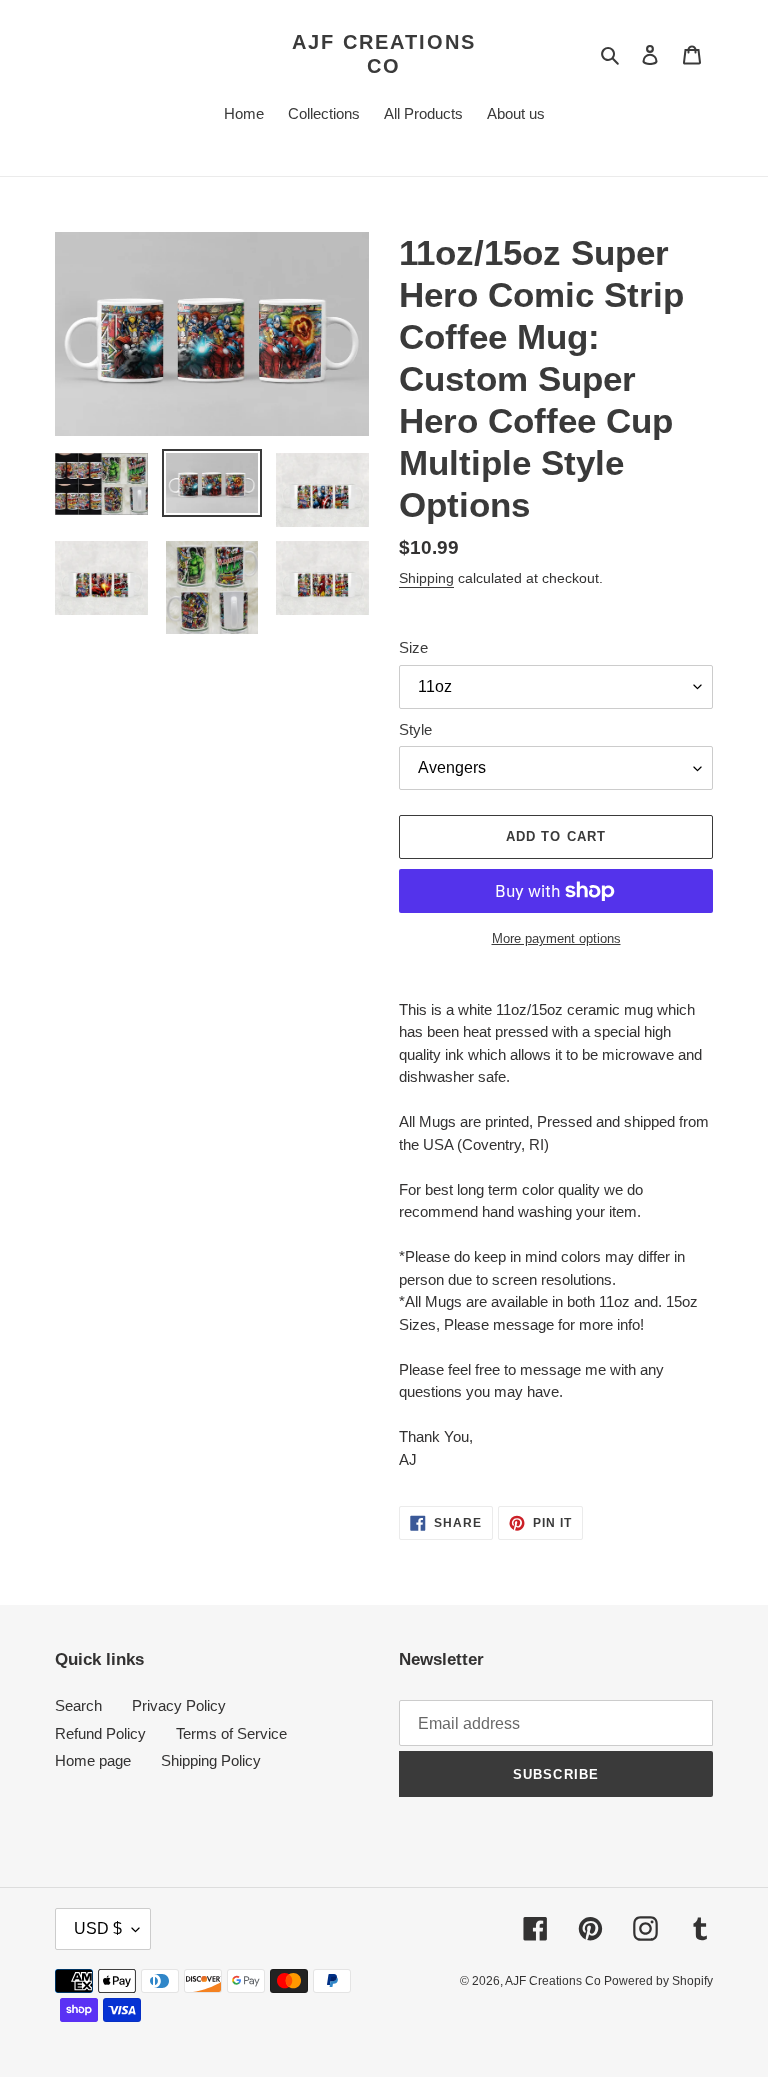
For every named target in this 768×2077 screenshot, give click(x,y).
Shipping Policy (211, 1760)
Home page (93, 1760)
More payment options (556, 938)
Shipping (426, 578)
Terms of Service (231, 1733)
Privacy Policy (179, 1705)
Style (415, 729)
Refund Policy (100, 1733)
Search (78, 1705)
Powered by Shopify (658, 1981)
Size (413, 647)
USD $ (98, 1928)
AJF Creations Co (384, 54)
